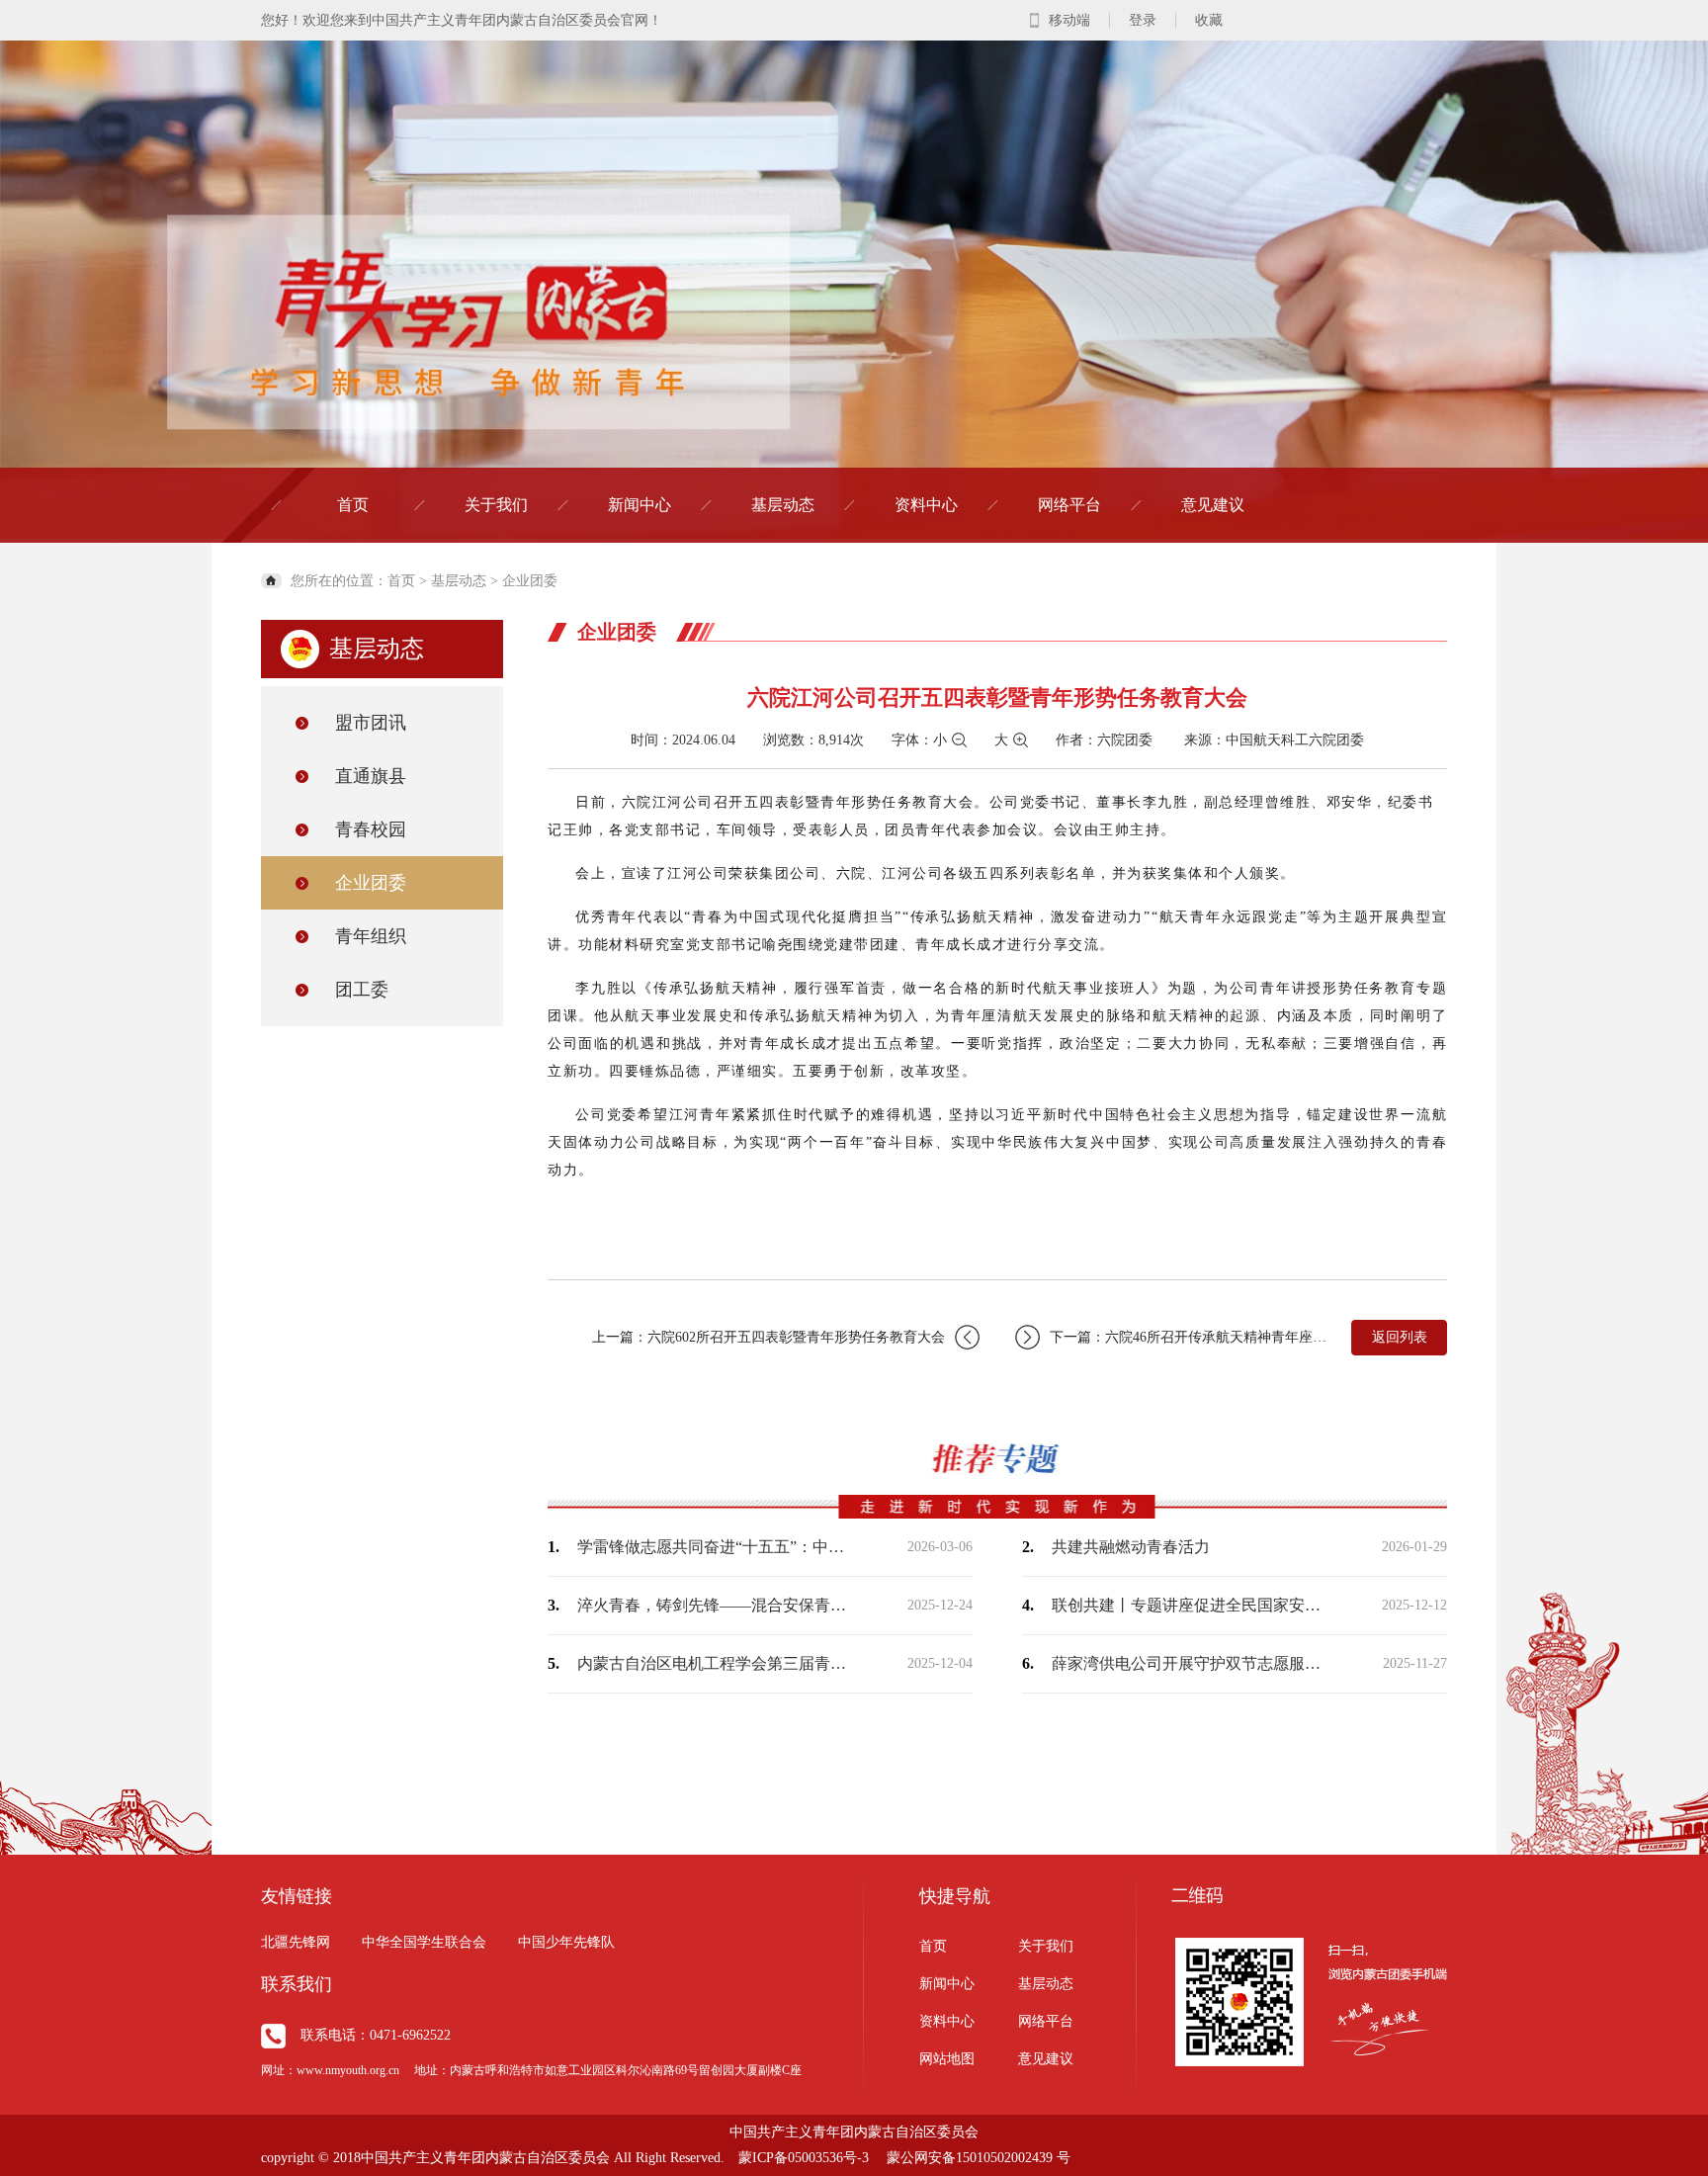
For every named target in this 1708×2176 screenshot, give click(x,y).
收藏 (1209, 20)
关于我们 (496, 505)
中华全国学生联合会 (424, 1942)
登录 (1143, 20)
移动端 (1069, 20)
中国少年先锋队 (566, 1942)
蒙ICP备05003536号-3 (804, 2158)
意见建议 (1213, 505)
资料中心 (926, 505)
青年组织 (371, 936)
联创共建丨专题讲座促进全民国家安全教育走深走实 (1190, 1605)
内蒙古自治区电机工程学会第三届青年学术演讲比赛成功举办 (716, 1663)
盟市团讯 (371, 723)
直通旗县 (371, 776)
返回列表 (1400, 1337)
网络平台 (1069, 505)
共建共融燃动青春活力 (1131, 1547)
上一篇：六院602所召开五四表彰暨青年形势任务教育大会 (769, 1337)
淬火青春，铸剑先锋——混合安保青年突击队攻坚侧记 (716, 1605)
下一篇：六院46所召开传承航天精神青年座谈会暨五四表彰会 (1190, 1337)
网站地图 (947, 2059)
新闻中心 (640, 505)
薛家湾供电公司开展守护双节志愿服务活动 (1190, 1663)
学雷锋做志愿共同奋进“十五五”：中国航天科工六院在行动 (716, 1547)
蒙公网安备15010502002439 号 (979, 2158)
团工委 (362, 990)
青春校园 (371, 829)
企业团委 (530, 581)
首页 (353, 505)
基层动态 (783, 505)
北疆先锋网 (296, 1942)
